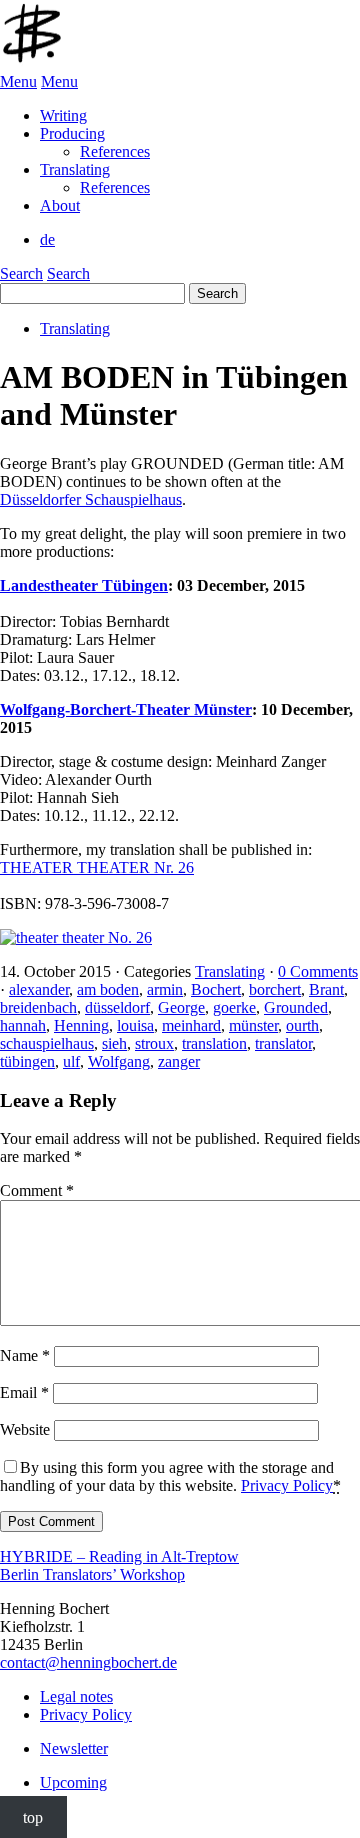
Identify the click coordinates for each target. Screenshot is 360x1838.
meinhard (191, 1025)
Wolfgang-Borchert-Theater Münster (126, 709)
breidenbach (38, 1007)
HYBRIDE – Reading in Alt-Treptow (119, 1556)
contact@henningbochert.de (88, 1662)
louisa (135, 1025)
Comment (37, 1190)
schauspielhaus (47, 1043)
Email (24, 1392)
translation (214, 1043)
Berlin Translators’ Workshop (92, 1574)
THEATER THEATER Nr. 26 (97, 867)
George (181, 1007)
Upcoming (73, 1782)
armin (165, 989)
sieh (114, 1043)
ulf (71, 1061)
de (47, 239)
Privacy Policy (287, 1485)
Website (25, 1429)
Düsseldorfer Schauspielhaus (91, 499)
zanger (179, 1061)
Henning (81, 1025)
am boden (108, 989)
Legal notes (76, 1696)
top (33, 1816)
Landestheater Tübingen (84, 585)
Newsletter (74, 1748)
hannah (23, 1025)
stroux (154, 1043)
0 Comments (318, 971)
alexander (39, 989)
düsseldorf (117, 1007)
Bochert (216, 989)
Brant (326, 989)
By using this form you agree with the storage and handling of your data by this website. (170, 1476)
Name (25, 1355)
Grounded (296, 1007)
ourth (302, 1025)
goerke (234, 1007)
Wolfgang (119, 1061)
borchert (275, 989)
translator (283, 1043)
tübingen (27, 1061)
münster (253, 1025)
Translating (75, 328)
